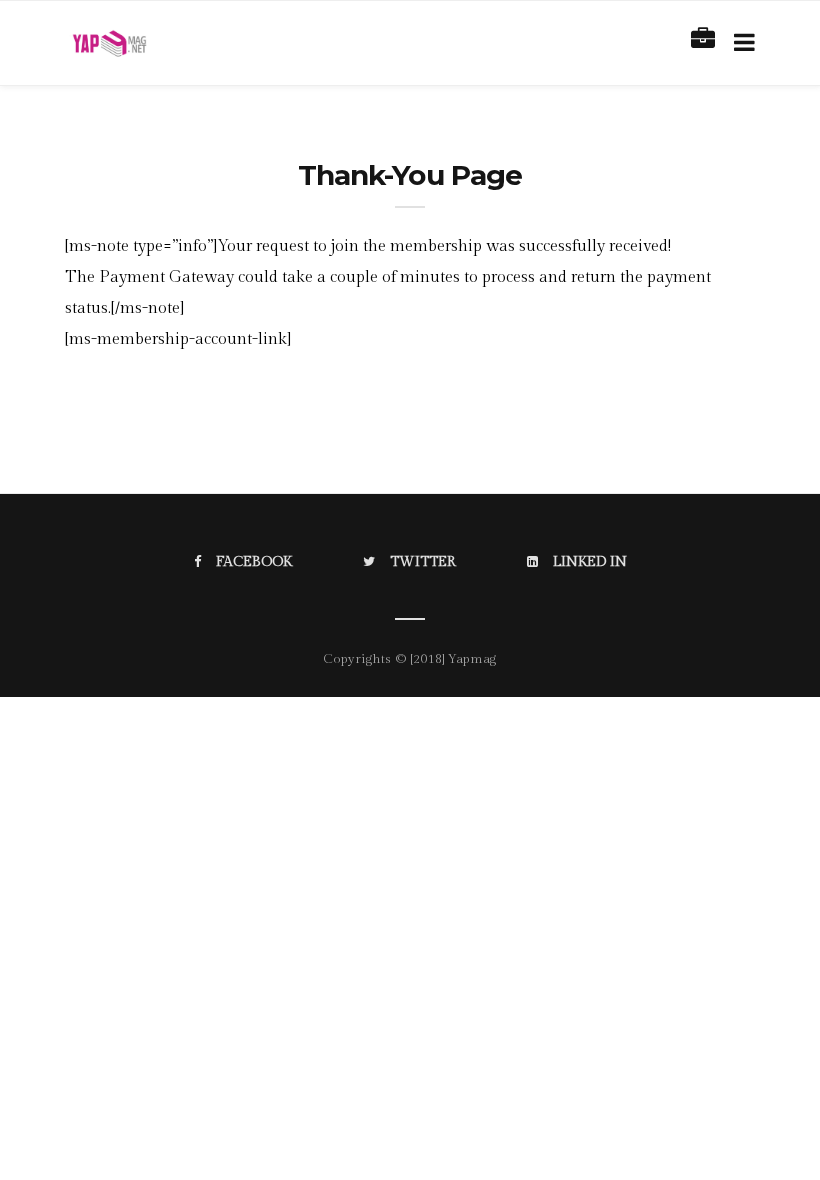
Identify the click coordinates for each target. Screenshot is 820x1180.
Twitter (423, 562)
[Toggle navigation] (740, 43)
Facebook (254, 562)
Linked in (590, 562)
